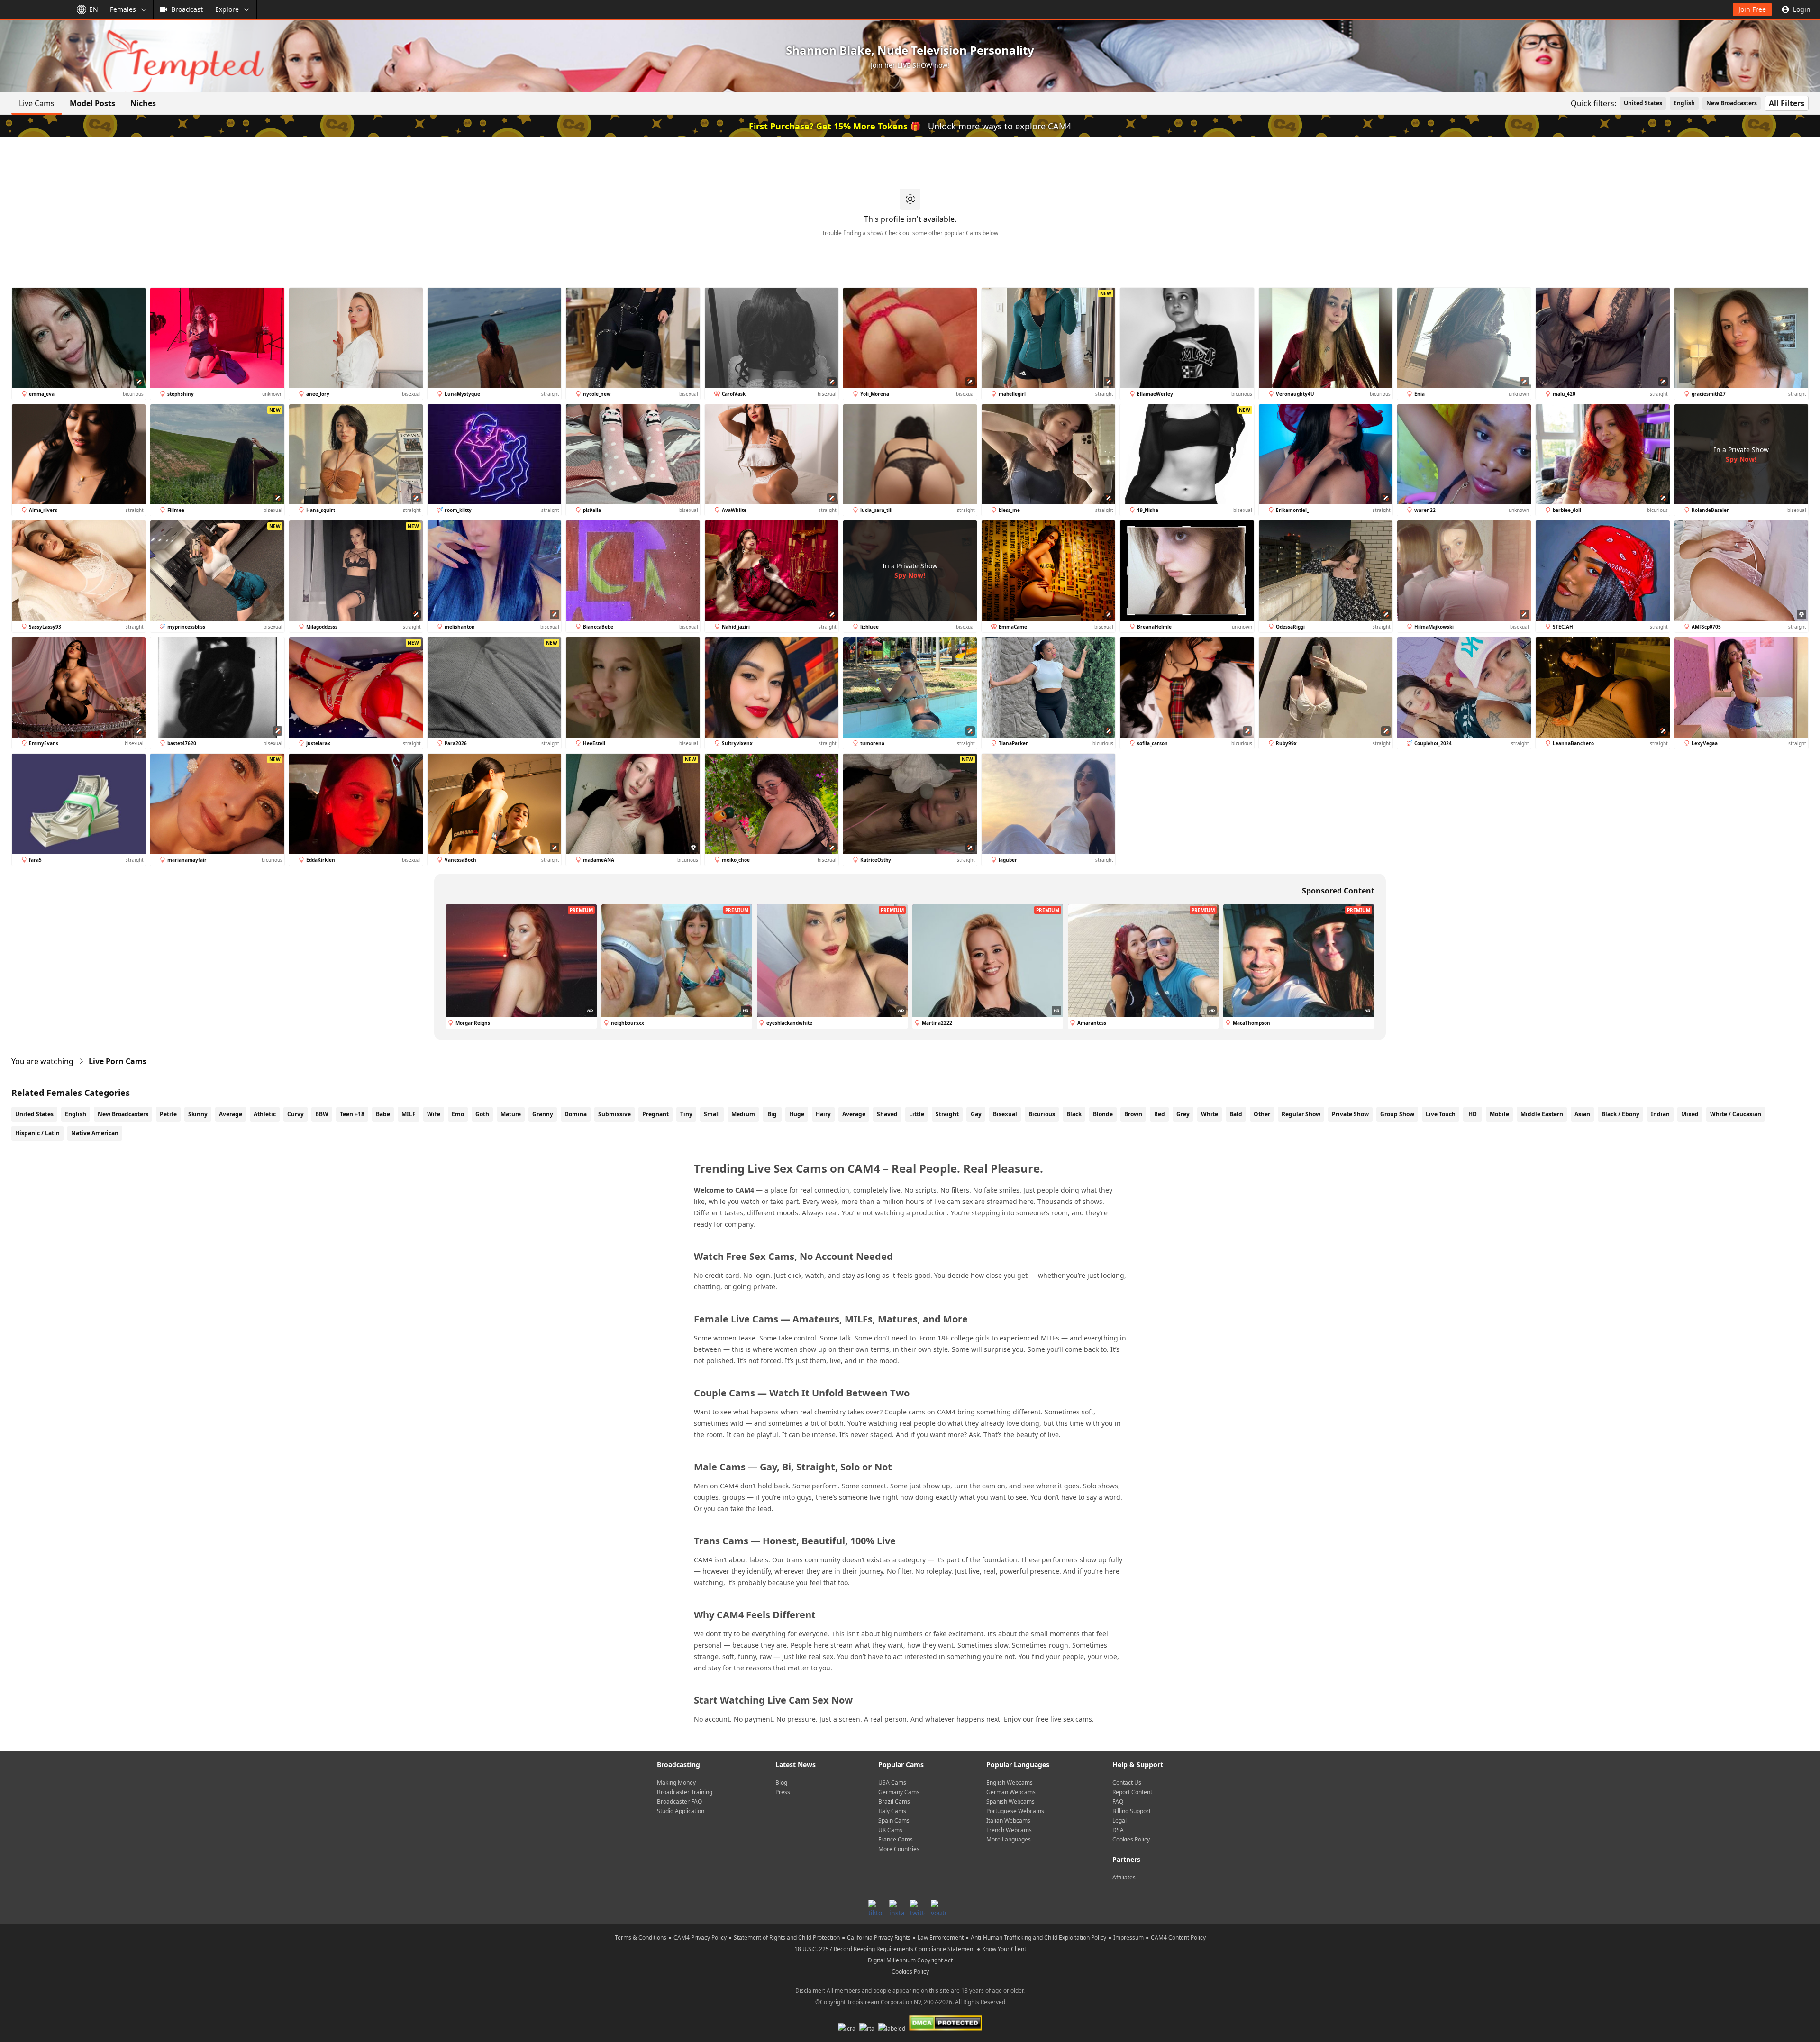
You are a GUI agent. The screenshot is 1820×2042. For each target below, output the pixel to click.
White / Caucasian (1736, 1114)
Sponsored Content (1338, 891)
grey (1183, 1114)
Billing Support (1132, 1811)
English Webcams (1010, 1782)
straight (947, 1114)
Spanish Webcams (1010, 1801)
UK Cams (890, 1830)
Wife (434, 1114)
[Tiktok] (876, 1907)
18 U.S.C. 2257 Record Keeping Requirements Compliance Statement (885, 1949)
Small (712, 1114)
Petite (168, 1114)
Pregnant (655, 1114)
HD (1473, 1114)
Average (231, 1114)
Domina (576, 1114)
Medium (743, 1114)
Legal (1119, 1820)
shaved (887, 1114)
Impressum (1128, 1937)
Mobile (1499, 1114)
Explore (227, 9)
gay (976, 1114)
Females (123, 9)
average (854, 1114)
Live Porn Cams (118, 1061)
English (1684, 103)
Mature (511, 1114)
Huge (797, 1114)
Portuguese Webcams (1015, 1811)
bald (1236, 1114)
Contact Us (1127, 1782)
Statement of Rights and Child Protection (787, 1937)
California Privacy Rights (879, 1937)
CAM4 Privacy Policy (700, 1937)
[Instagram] (897, 1907)
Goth (482, 1114)
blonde (1103, 1114)
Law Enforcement (941, 1937)
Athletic (265, 1114)
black (1074, 1114)
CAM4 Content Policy (1178, 1937)
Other (1262, 1114)
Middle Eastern (1542, 1114)
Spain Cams (894, 1820)
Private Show (1350, 1114)
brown (1133, 1114)
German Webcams (1011, 1792)
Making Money (676, 1782)
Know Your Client (1004, 1949)
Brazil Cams (894, 1801)
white (1210, 1114)
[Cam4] (34, 9)
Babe (383, 1114)
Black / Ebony (1620, 1114)
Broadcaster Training (685, 1792)
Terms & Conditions (641, 1937)
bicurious (1042, 1114)
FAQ (1118, 1801)
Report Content (1132, 1792)
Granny (543, 1114)
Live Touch (1441, 1114)
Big (772, 1114)
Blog (781, 1782)
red (1160, 1114)
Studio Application (681, 1811)
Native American (95, 1133)
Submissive (614, 1114)
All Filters (1787, 103)
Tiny (686, 1114)
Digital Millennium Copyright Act (910, 1960)
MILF (409, 1114)
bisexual (1005, 1114)
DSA (1118, 1830)
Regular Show (1301, 1114)
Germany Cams (899, 1792)
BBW (322, 1114)
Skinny (198, 1114)
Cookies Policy (1131, 1839)
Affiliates (1124, 1877)
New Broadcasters (1732, 103)
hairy (823, 1114)
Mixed (1690, 1114)
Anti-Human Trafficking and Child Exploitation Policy (1038, 1937)
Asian (1582, 1114)
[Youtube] (938, 1907)
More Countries (899, 1849)
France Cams (896, 1839)
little (917, 1114)
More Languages (1009, 1839)
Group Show (1397, 1114)
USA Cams (892, 1782)
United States (1643, 103)
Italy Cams (892, 1811)
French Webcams (1009, 1830)
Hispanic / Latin (37, 1133)
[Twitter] (918, 1907)
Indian (1660, 1114)
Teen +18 (352, 1114)
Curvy (296, 1114)
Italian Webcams (1008, 1820)
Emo (458, 1114)
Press (783, 1792)
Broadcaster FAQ (679, 1801)
